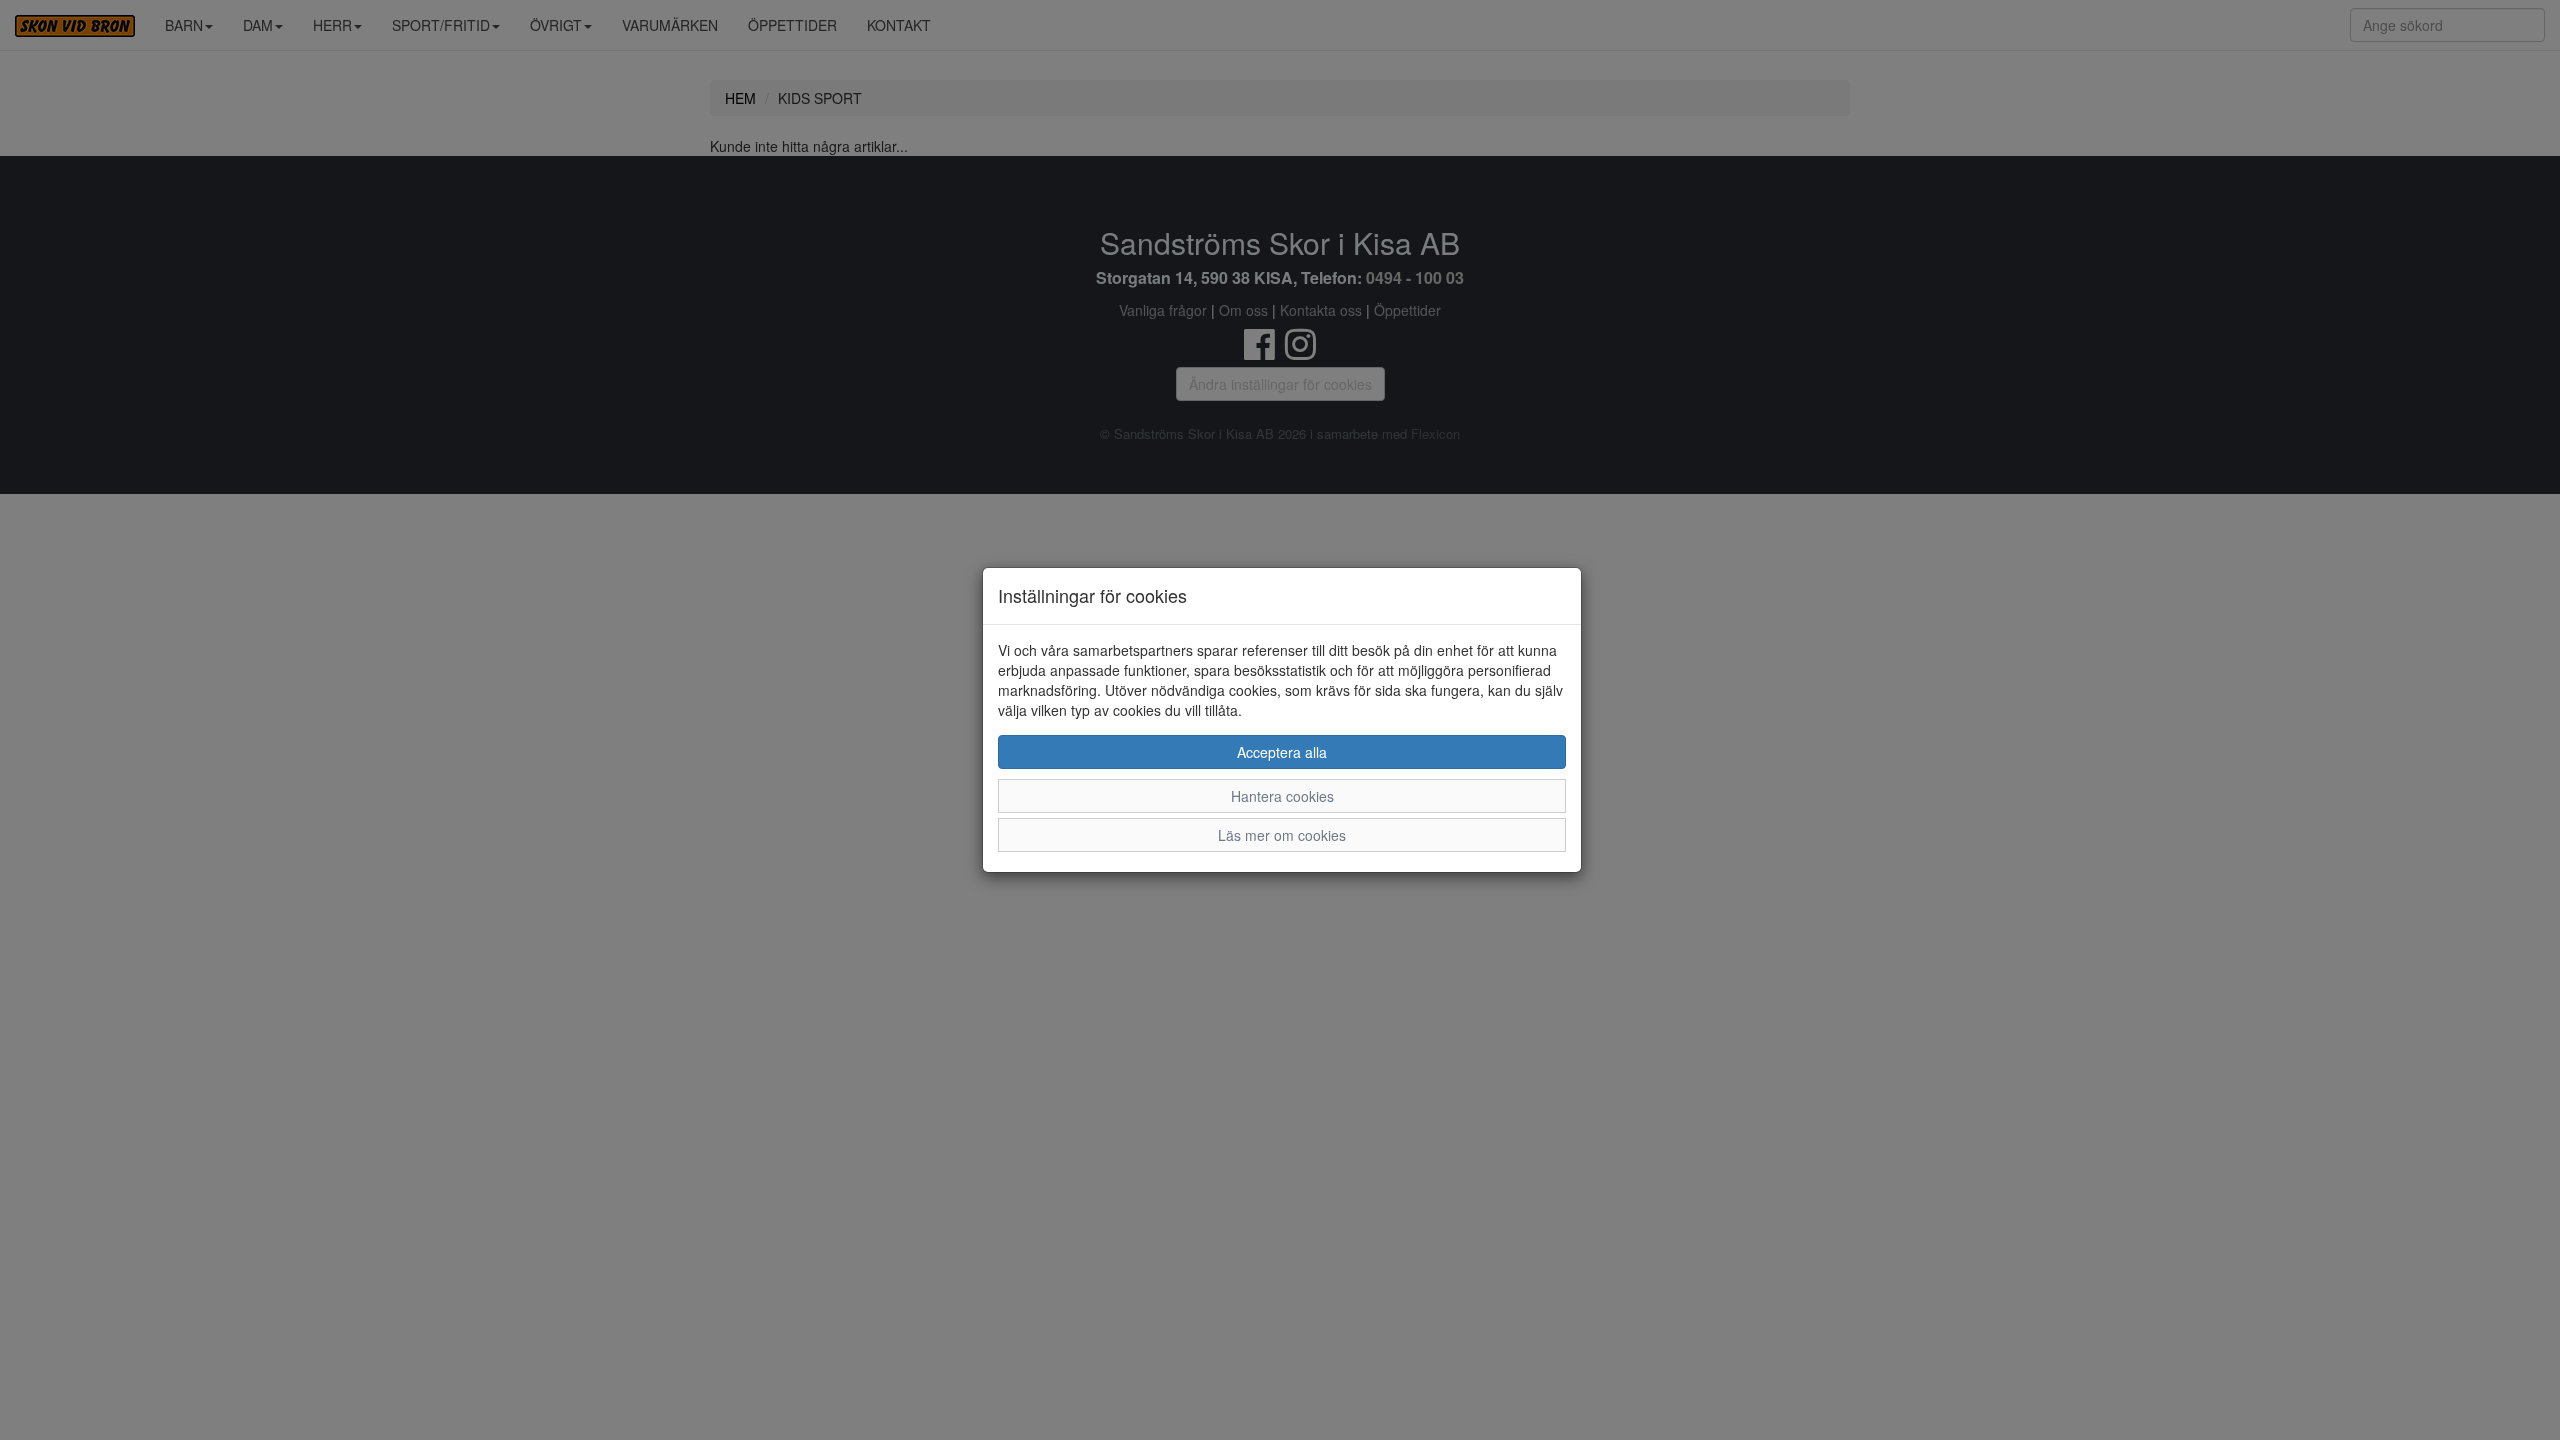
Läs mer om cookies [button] (1282, 835)
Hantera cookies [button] (1282, 796)
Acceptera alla (1282, 752)
